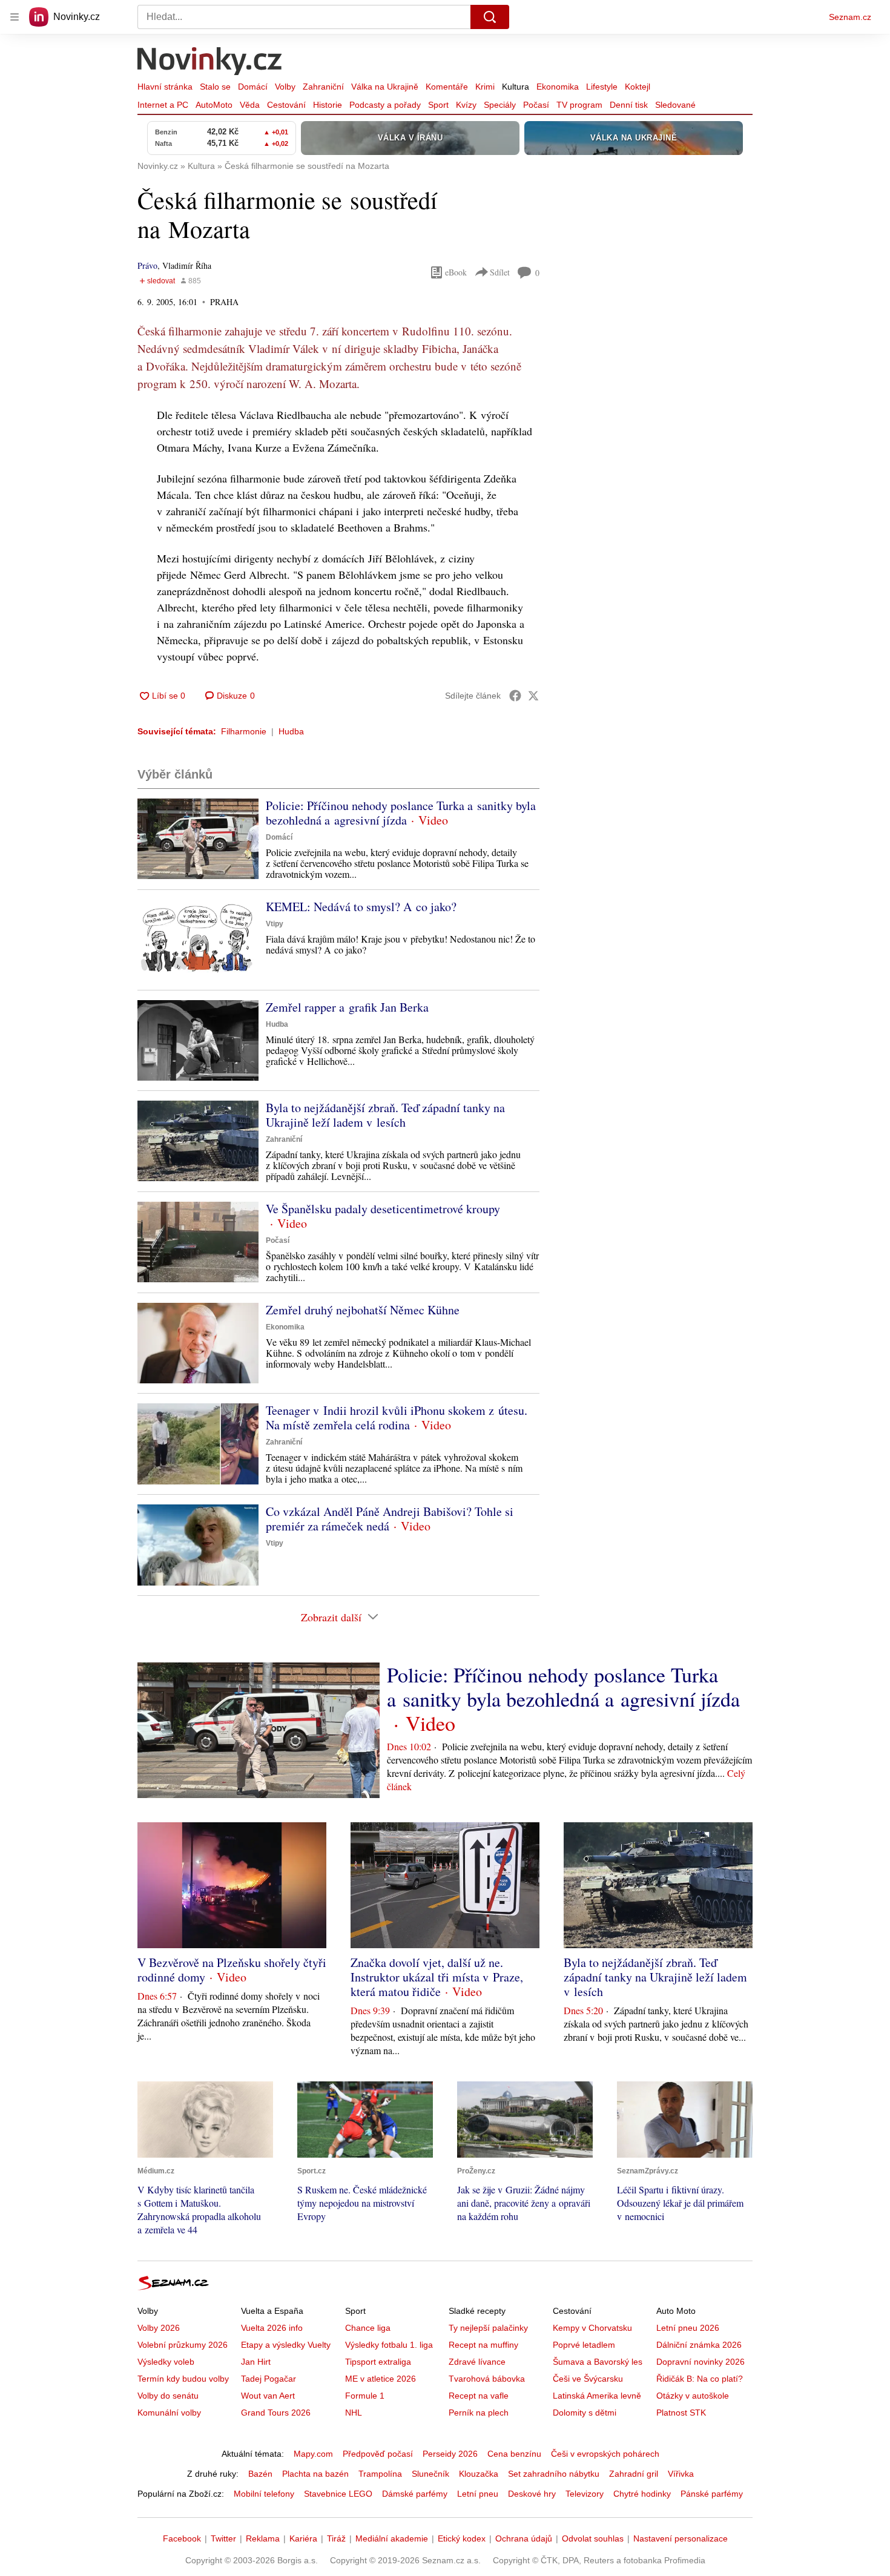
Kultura (516, 87)
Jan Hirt (256, 2362)
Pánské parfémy (712, 2494)
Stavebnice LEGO (338, 2494)
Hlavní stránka (165, 87)
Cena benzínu (514, 2454)
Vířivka (681, 2474)
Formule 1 (365, 2396)
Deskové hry (532, 2494)
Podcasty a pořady (385, 105)
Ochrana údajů (524, 2538)
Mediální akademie (392, 2538)
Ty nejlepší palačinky (488, 2328)
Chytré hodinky (642, 2494)
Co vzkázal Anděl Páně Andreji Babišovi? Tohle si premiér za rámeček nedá (390, 1519)
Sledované (675, 105)
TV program (579, 105)
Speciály (500, 105)
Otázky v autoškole (693, 2396)
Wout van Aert (268, 2396)
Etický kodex (462, 2538)
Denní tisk (629, 105)
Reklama (263, 2538)
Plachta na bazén (315, 2474)
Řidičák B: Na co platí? (700, 2379)
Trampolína (380, 2474)
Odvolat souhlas (593, 2538)
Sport (438, 105)
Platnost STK (681, 2413)
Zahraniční (323, 87)
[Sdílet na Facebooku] (515, 696)
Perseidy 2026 (450, 2454)
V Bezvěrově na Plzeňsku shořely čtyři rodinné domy (232, 1970)
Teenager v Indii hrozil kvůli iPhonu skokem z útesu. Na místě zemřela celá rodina (397, 1418)
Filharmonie (244, 731)
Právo (147, 265)
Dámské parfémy (415, 2494)
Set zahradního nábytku (554, 2474)
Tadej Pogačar (269, 2379)
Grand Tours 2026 (276, 2413)
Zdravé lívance (477, 2362)
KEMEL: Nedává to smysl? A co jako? (361, 907)
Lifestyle (602, 87)
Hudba (291, 731)
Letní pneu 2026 (688, 2328)
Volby (285, 87)
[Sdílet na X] (533, 696)
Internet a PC (163, 105)
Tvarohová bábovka (487, 2379)
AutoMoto (214, 105)
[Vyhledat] (490, 17)
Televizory (585, 2494)
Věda (250, 105)
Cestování (286, 105)
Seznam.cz (850, 17)
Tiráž (336, 2538)
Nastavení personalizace (681, 2538)
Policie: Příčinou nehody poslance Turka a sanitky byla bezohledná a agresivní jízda (401, 813)
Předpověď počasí (378, 2454)
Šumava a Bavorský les (598, 2362)
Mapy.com (313, 2454)
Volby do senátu (168, 2396)
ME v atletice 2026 (381, 2379)
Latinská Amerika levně (597, 2396)
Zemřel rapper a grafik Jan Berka (347, 1007)
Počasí (536, 105)
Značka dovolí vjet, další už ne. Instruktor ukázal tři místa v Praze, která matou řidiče (437, 1977)
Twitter (223, 2538)
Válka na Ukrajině (385, 87)
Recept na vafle (479, 2396)
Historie (328, 105)
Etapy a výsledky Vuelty (286, 2345)
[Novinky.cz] (210, 62)
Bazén (260, 2474)
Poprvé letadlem (584, 2345)
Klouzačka (479, 2474)
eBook (456, 272)
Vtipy (275, 924)
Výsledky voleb (166, 2362)
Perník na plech (479, 2413)
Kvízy (466, 105)
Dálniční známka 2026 (699, 2345)
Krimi (485, 87)
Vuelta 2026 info (272, 2328)
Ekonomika (558, 87)
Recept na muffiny (483, 2345)
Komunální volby (169, 2413)
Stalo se (215, 87)
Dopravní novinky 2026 (700, 2362)
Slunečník (430, 2474)
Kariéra (303, 2538)
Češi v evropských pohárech (605, 2454)
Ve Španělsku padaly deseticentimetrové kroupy (383, 1209)
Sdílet (500, 272)
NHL (354, 2413)
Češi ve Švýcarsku (588, 2379)
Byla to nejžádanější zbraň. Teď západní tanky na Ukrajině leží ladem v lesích (385, 1115)
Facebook (182, 2538)
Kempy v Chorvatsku (592, 2328)
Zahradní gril (634, 2474)
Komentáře (447, 87)
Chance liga (368, 2328)
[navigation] (15, 17)
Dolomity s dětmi (585, 2413)
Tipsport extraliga (378, 2362)
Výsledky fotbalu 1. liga (389, 2345)
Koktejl (638, 87)
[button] (198, 839)
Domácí (253, 87)
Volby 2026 (159, 2328)
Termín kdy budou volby (183, 2379)
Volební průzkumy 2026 (183, 2345)
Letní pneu (478, 2494)
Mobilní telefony (264, 2494)
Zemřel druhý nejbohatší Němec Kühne (363, 1310)
